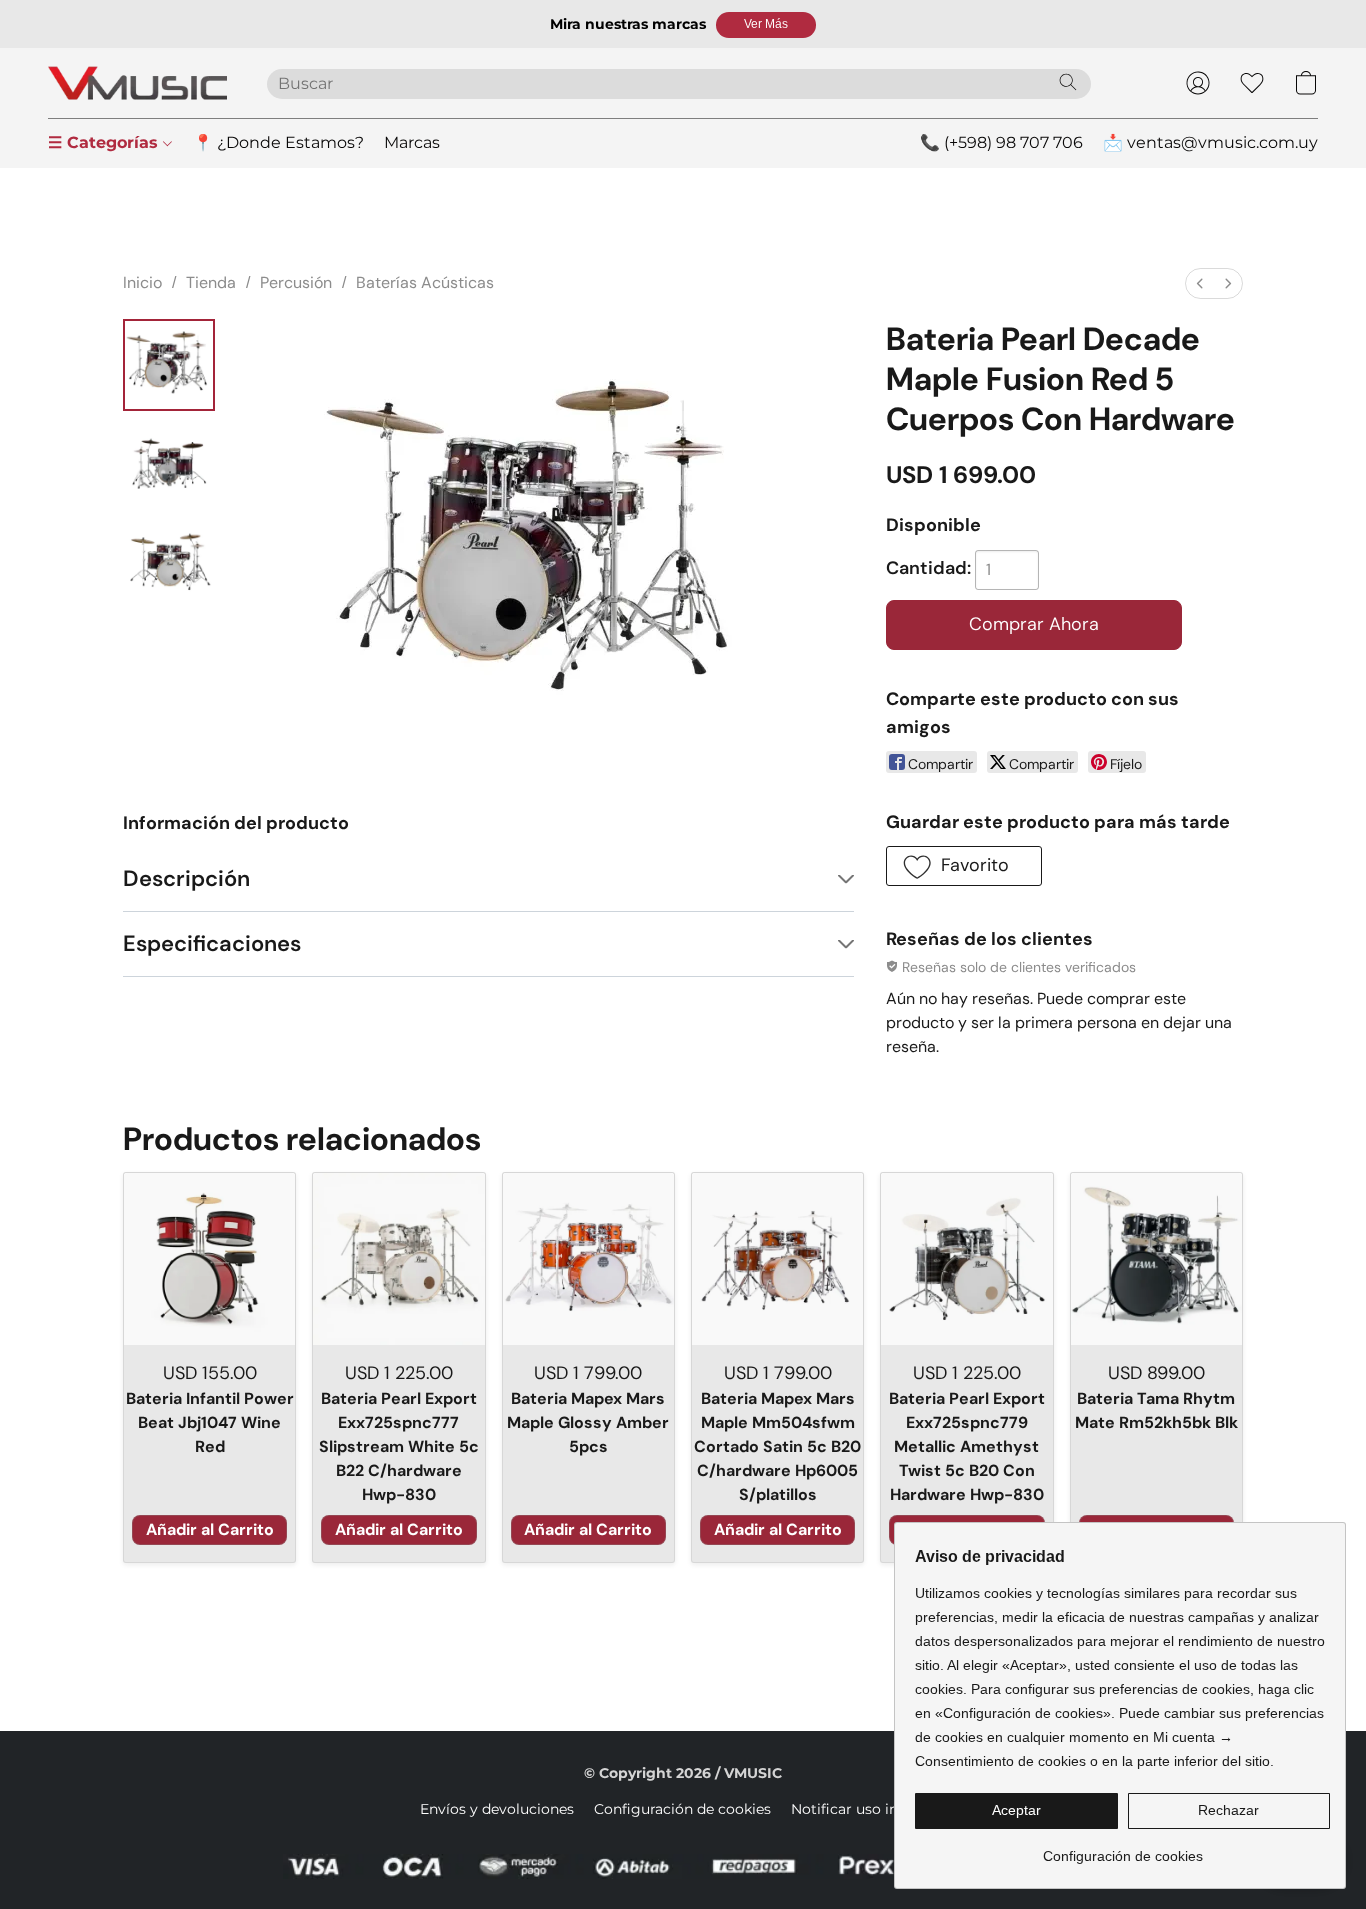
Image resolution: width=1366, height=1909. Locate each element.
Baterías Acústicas (425, 282)
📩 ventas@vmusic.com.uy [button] (1210, 142)
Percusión (296, 282)
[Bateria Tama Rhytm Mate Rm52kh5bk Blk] (1156, 1258)
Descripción (186, 878)
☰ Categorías (105, 142)
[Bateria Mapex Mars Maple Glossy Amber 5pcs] (588, 1258)
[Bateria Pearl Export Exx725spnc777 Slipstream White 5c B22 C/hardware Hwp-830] (398, 1258)
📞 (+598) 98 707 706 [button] (1001, 142)
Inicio (142, 282)
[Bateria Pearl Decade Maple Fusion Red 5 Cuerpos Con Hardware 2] (169, 565)
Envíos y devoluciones (497, 1809)
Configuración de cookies (682, 1809)
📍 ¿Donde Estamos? (278, 142)
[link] (1122, 1848)
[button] (766, 25)
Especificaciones (212, 943)
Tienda (211, 282)
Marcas (412, 142)
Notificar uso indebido (868, 1809)
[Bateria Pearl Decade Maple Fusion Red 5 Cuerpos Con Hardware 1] (169, 465)
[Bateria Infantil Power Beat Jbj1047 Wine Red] (209, 1258)
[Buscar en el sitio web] (1068, 82)
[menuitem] (1200, 283)
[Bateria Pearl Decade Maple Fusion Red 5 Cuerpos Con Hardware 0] (169, 365)
